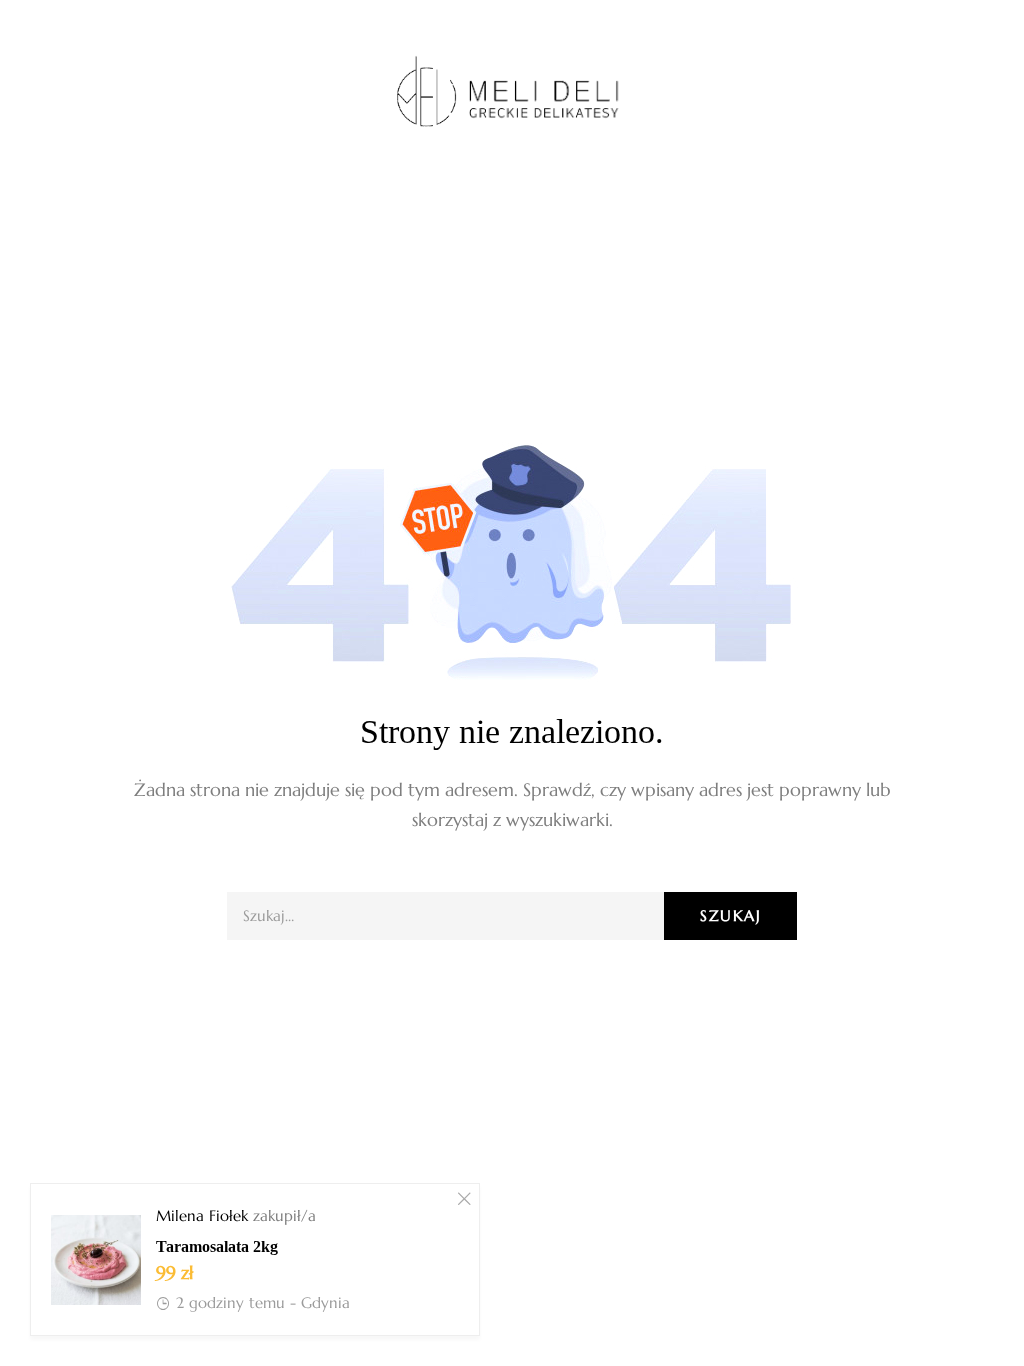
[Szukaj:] (512, 915)
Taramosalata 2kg (217, 1246)
